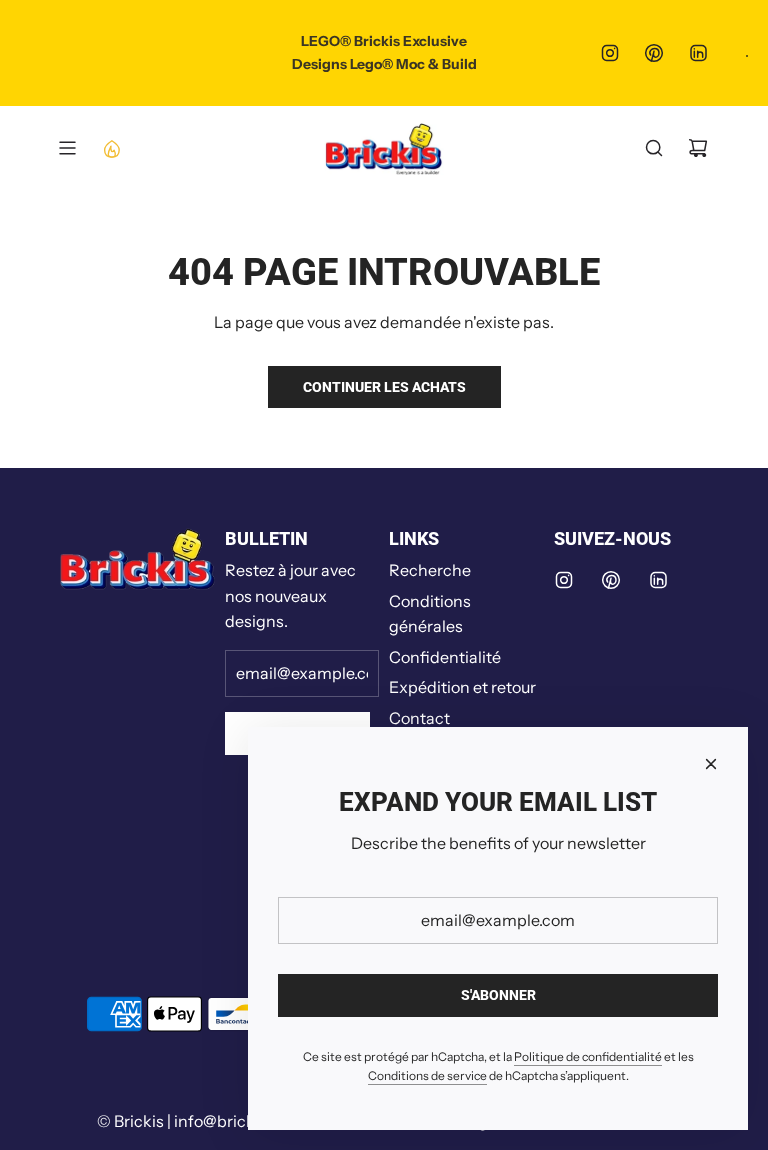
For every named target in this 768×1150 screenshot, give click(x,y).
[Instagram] (610, 53)
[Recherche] (654, 148)
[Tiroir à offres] (111, 148)
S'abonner (498, 995)
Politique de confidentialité (588, 1056)
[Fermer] (711, 764)
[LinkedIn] (698, 53)
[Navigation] (67, 148)
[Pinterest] (654, 53)
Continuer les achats (384, 387)
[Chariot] (698, 148)
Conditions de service (427, 1075)
